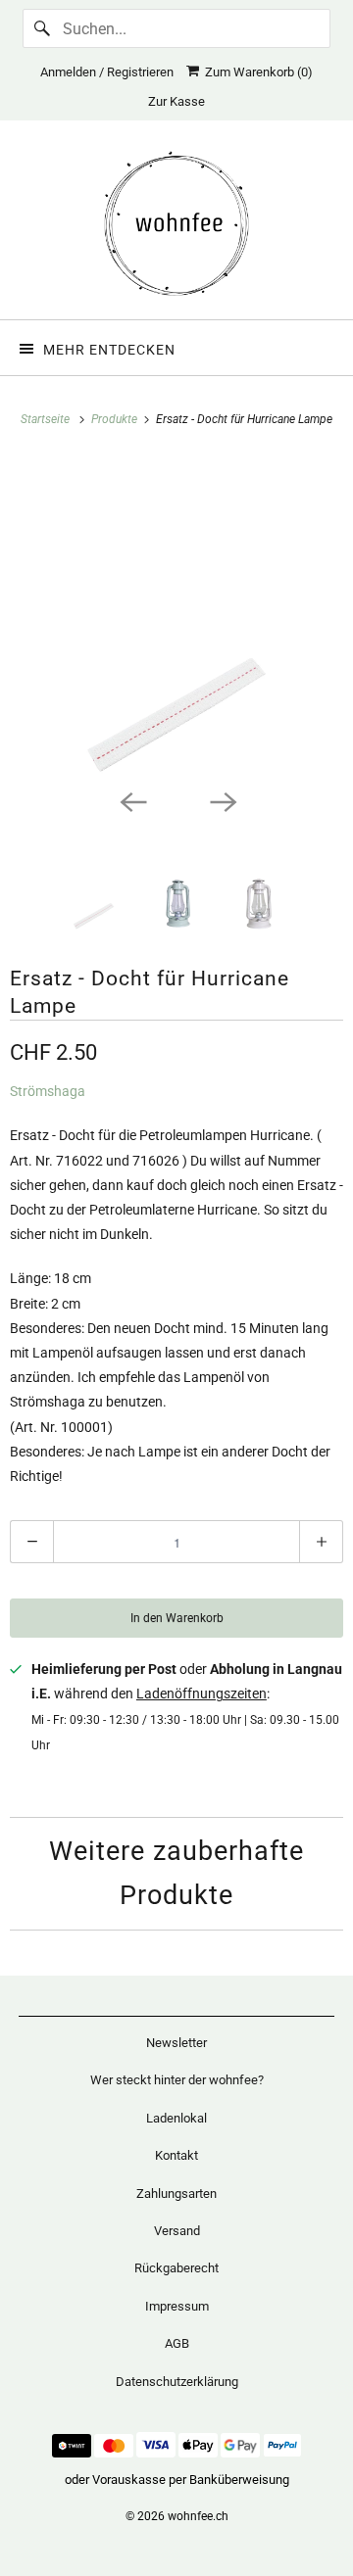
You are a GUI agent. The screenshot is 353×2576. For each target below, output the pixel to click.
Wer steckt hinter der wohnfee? (177, 2080)
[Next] (222, 800)
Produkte (116, 419)
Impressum (177, 2306)
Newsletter (176, 2043)
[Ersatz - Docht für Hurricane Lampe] (176, 617)
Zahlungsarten (176, 2194)
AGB (177, 2343)
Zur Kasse (176, 101)
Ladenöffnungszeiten (202, 1693)
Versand (177, 2231)
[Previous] (131, 800)
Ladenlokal (176, 2118)
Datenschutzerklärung (177, 2382)
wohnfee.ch (198, 2516)
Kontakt (176, 2155)
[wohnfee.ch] (176, 227)
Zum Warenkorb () (256, 72)
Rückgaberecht (176, 2268)
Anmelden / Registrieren (107, 72)
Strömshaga (48, 1091)
